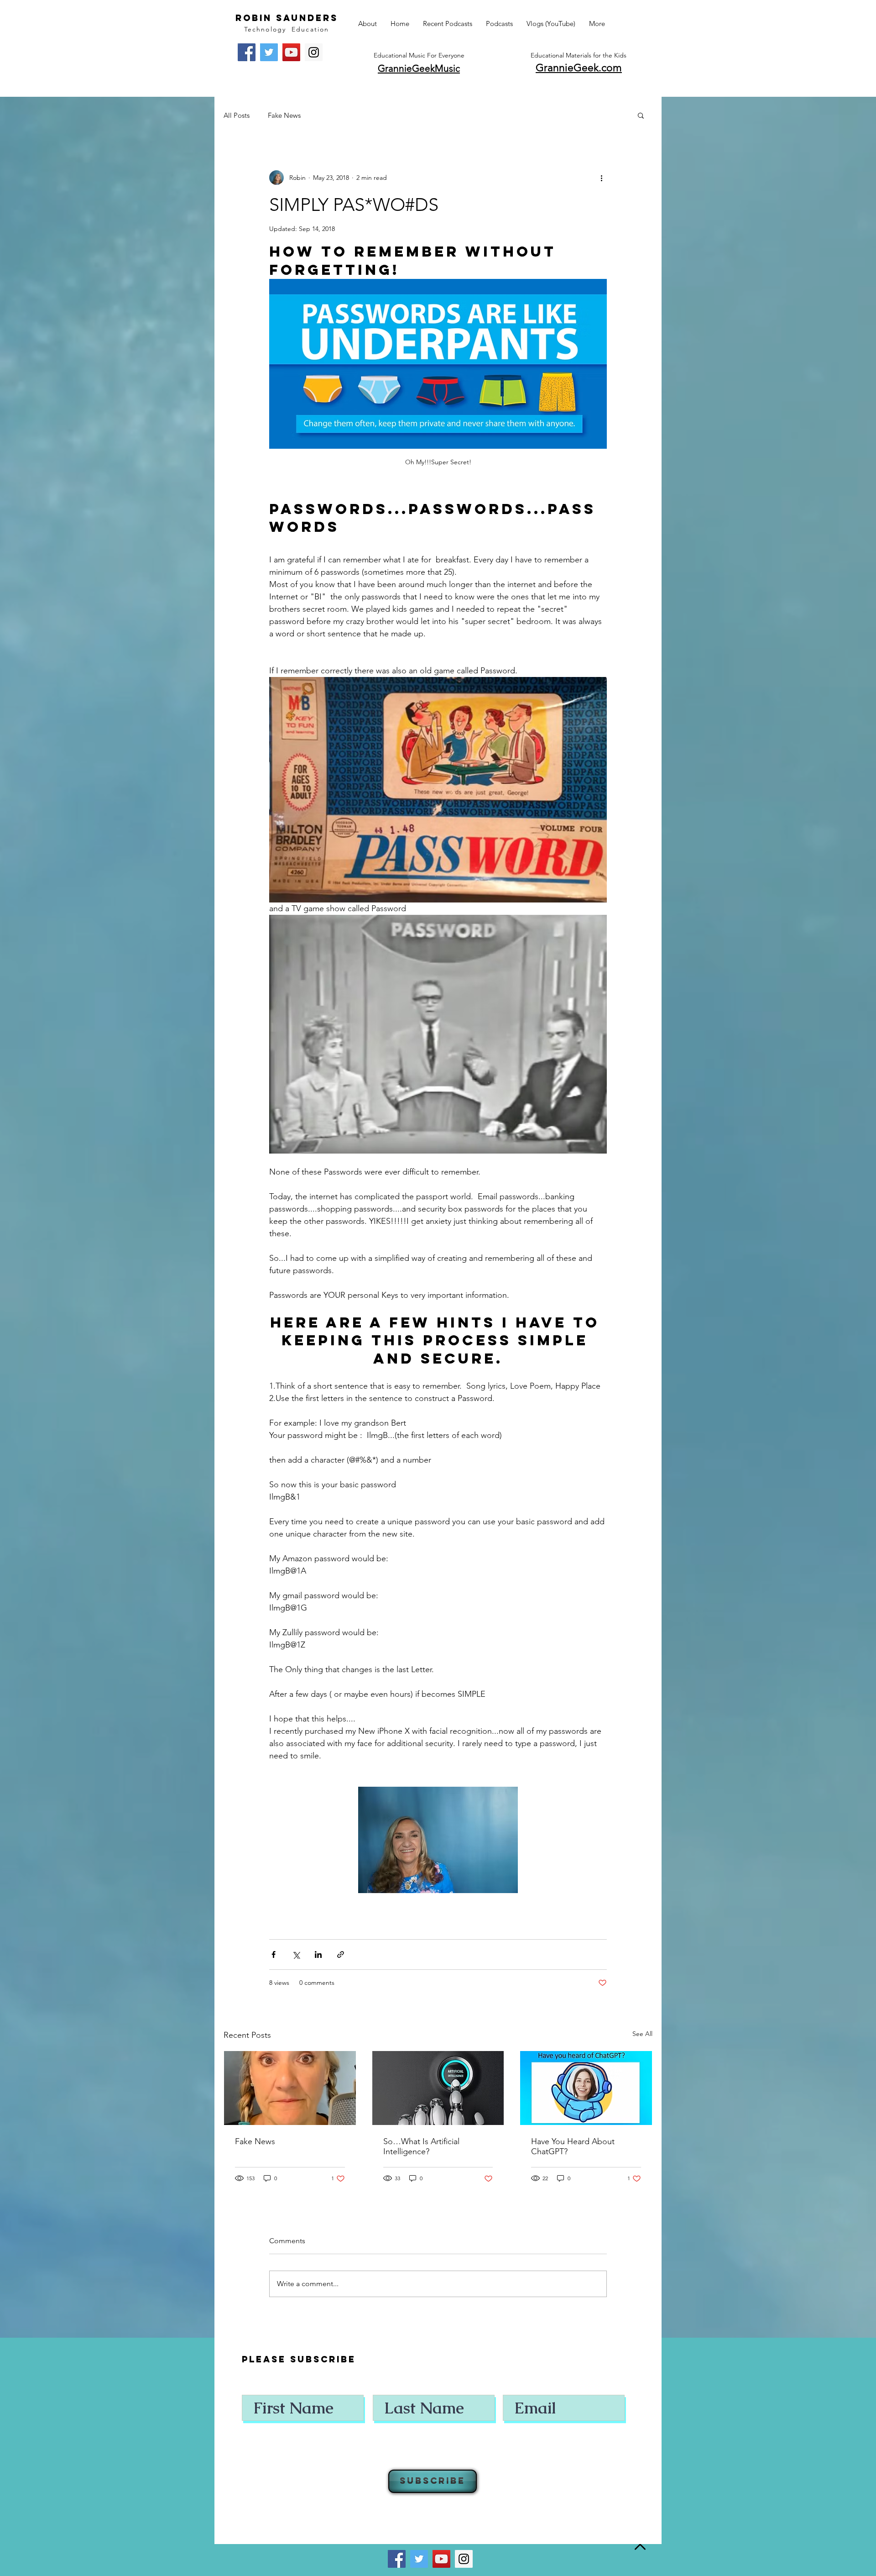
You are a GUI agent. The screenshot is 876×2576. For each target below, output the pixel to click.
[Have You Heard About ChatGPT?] (586, 2088)
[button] (641, 115)
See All (642, 2034)
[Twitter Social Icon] (269, 52)
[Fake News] (290, 2088)
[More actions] (601, 178)
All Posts (237, 115)
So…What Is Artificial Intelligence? (421, 2146)
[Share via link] (341, 1954)
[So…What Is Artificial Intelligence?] (438, 2088)
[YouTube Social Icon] (291, 52)
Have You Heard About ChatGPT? (573, 2146)
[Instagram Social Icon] (314, 52)
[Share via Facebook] (274, 1954)
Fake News (284, 115)
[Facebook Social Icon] (247, 52)
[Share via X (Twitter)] (296, 1954)
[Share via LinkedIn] (318, 1954)
